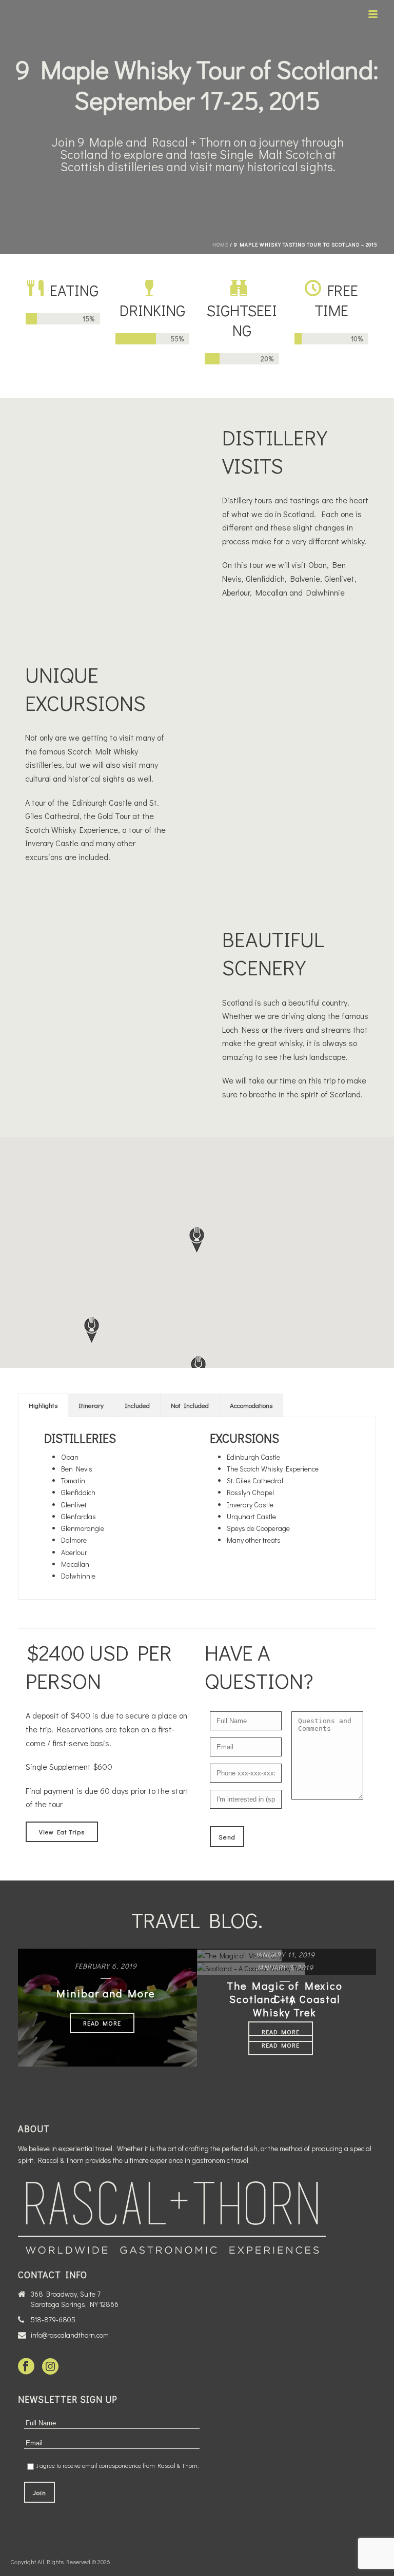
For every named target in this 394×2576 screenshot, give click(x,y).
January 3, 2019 (284, 1967)
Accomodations (251, 1405)
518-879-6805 (53, 2320)
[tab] (43, 1405)
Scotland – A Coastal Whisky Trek (285, 2006)
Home (220, 245)
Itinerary (91, 1405)
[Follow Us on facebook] (26, 2367)
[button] (92, 1330)
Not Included (190, 1405)
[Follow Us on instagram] (50, 2367)
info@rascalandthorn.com (70, 2335)
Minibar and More (106, 1993)
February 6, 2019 (106, 1966)
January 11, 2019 (284, 1955)
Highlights (43, 1405)
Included (137, 1405)
